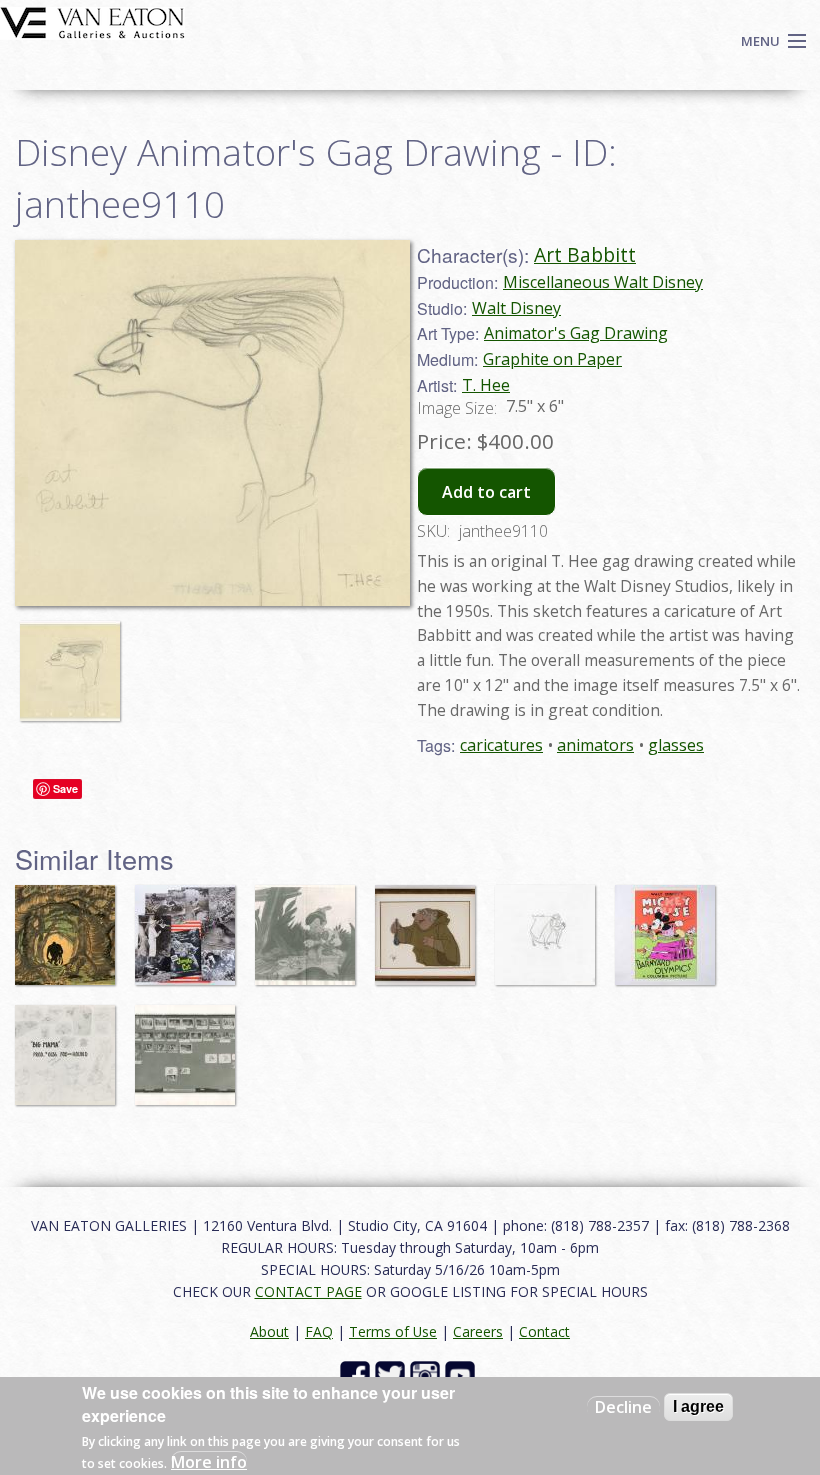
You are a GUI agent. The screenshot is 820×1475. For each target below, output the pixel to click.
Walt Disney (516, 308)
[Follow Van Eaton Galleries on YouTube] (462, 1373)
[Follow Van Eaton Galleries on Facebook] (357, 1373)
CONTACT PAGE (308, 1291)
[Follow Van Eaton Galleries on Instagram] (427, 1373)
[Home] (92, 21)
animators (595, 745)
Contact (544, 1331)
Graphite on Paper (552, 359)
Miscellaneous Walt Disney (603, 282)
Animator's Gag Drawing (576, 333)
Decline (623, 1407)
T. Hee (486, 385)
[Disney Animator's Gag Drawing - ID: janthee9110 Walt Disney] (212, 421)
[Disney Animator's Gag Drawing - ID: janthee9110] (75, 662)
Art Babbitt (585, 254)
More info (209, 1462)
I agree (698, 1406)
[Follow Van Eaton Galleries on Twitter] (392, 1373)
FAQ (319, 1331)
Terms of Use (393, 1331)
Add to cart (486, 492)
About (269, 1331)
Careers (478, 1331)
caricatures (501, 745)
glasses (676, 745)
